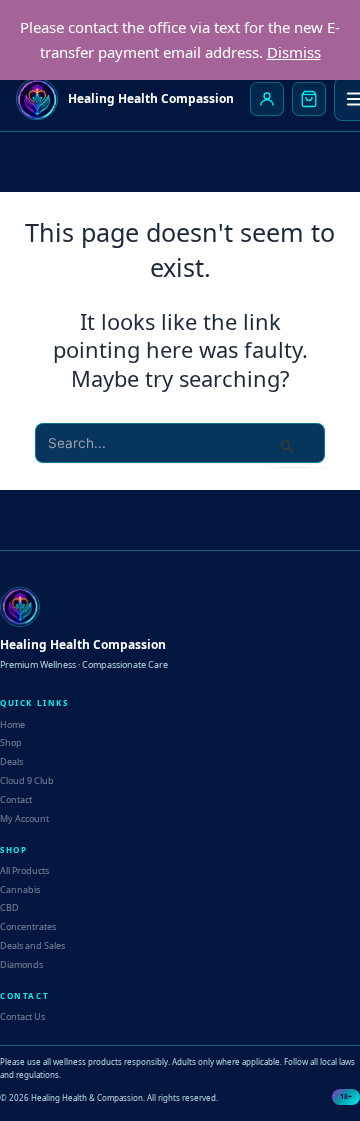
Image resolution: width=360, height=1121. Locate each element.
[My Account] (267, 99)
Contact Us (22, 1016)
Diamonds (21, 964)
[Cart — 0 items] (309, 99)
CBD (9, 907)
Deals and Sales (32, 945)
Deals (11, 761)
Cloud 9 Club (27, 780)
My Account (24, 818)
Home (12, 724)
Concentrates (28, 926)
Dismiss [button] (294, 52)
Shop (11, 742)
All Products (24, 870)
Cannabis (20, 889)
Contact (16, 799)
